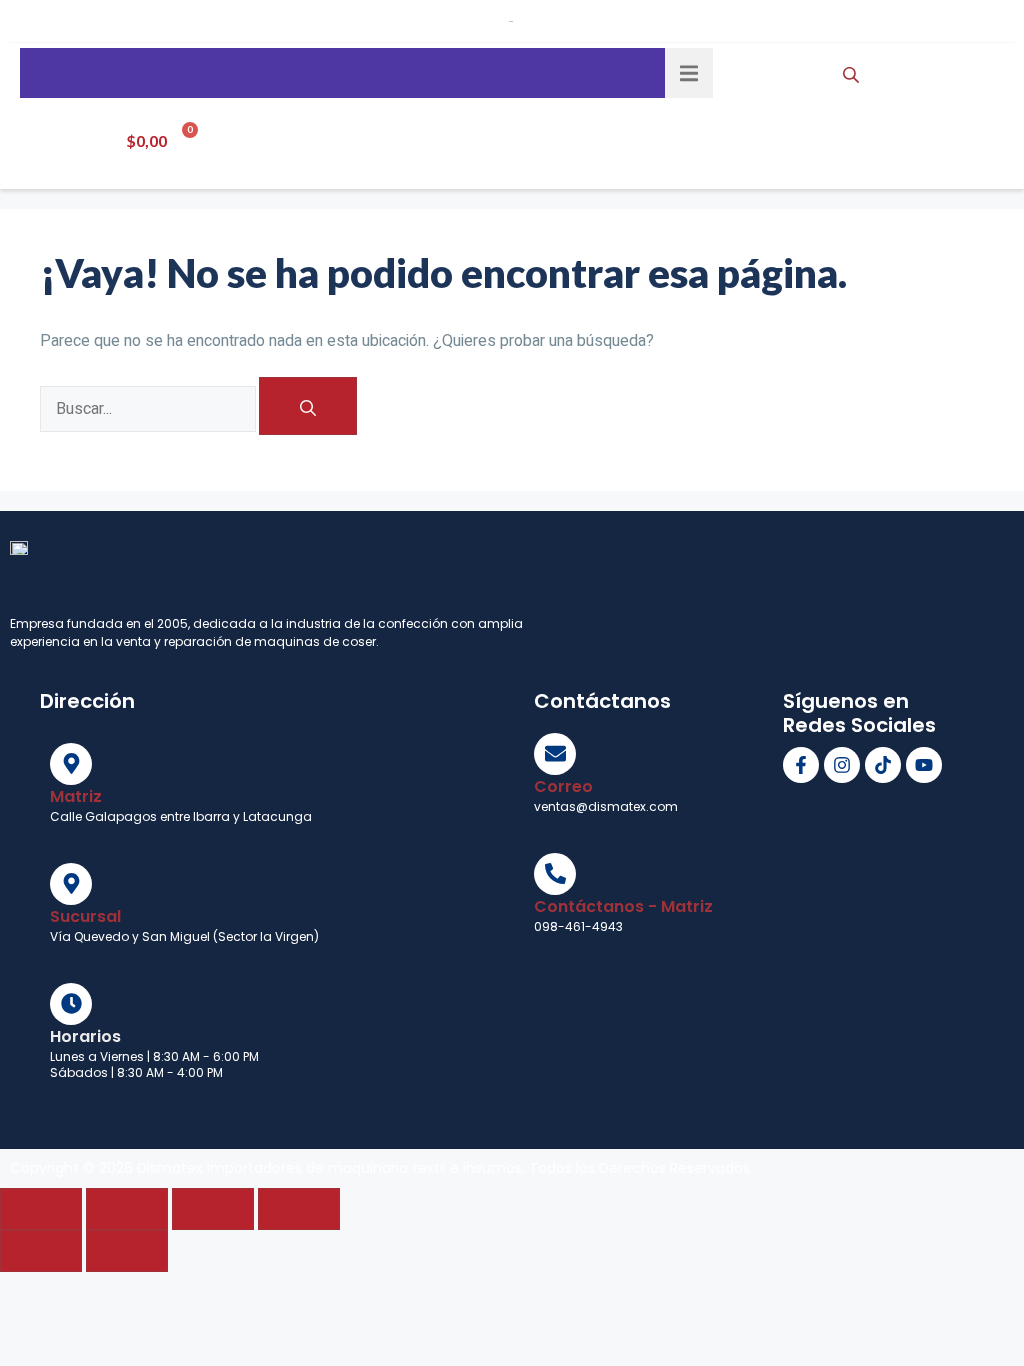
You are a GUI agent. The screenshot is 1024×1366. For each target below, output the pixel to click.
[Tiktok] (883, 765)
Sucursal (85, 916)
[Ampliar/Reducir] (41, 1209)
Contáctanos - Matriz (623, 906)
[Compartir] (213, 1209)
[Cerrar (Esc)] (299, 1209)
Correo (563, 786)
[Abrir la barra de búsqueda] (853, 73)
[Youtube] (924, 765)
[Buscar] (308, 406)
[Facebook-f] (801, 765)
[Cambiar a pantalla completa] (127, 1209)
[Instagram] (842, 765)
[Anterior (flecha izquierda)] (41, 1251)
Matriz (76, 796)
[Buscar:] (149, 407)
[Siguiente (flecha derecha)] (127, 1251)
